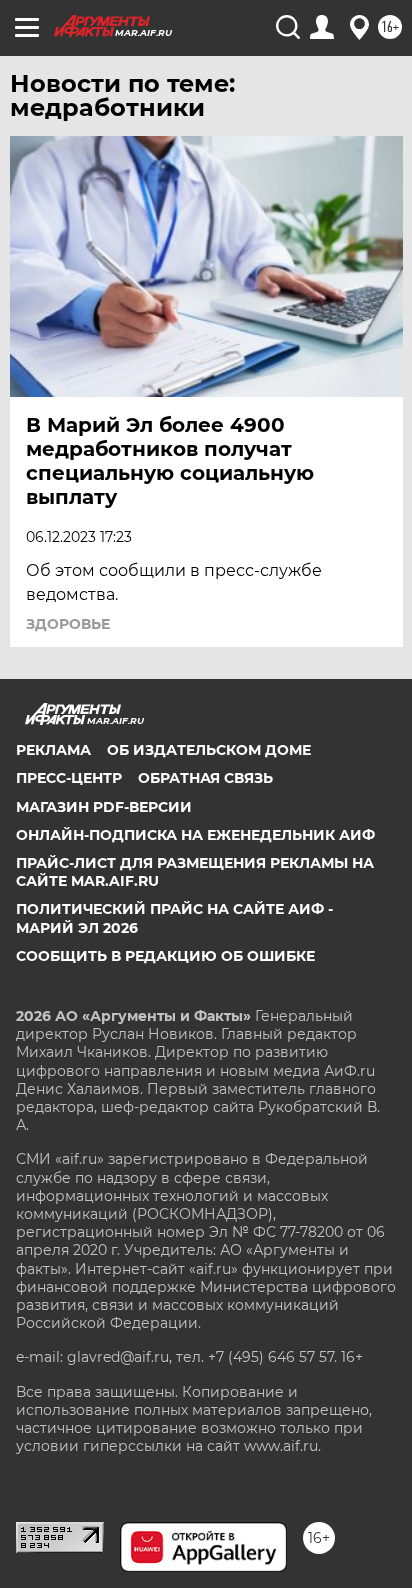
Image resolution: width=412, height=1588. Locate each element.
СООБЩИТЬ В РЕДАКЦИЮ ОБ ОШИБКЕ (165, 956)
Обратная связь (205, 778)
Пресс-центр (69, 778)
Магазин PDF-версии (104, 807)
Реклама (53, 750)
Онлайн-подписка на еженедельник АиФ (195, 835)
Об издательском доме (209, 750)
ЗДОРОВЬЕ (68, 624)
